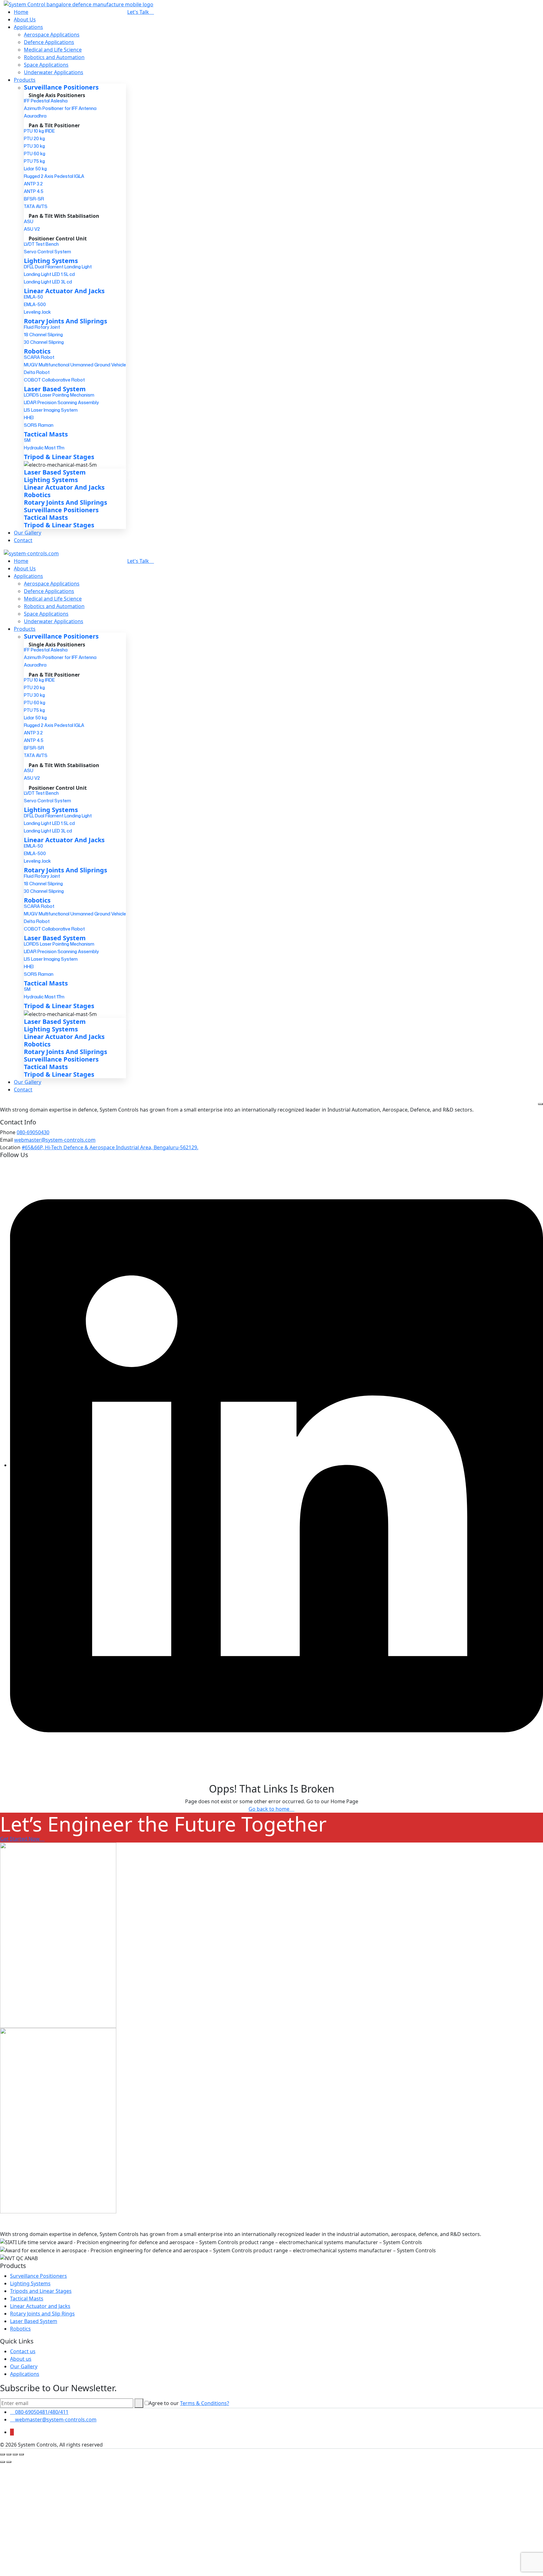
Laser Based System (34, 2321)
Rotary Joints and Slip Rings (42, 2314)
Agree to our (189, 2403)
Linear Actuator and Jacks (40, 2306)
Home (21, 12)
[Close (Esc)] (21, 2454)
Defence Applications (49, 42)
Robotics (20, 2329)
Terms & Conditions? (205, 2403)
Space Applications (46, 65)
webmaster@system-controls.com (55, 1140)
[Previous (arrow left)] (3, 2462)
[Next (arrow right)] (9, 2462)
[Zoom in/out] (3, 2454)
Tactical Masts (27, 2299)
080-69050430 (33, 1132)
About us (21, 2359)
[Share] (15, 2454)
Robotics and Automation (54, 57)
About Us (25, 19)
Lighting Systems (30, 2283)
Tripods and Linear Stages (41, 2291)
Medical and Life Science (53, 50)
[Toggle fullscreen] (9, 2454)
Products (25, 80)
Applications (28, 27)
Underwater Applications (54, 72)
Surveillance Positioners (38, 2276)
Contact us (23, 2351)
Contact (23, 540)
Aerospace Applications (52, 35)
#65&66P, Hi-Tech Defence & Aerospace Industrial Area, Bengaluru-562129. (110, 1147)
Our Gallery (27, 533)
